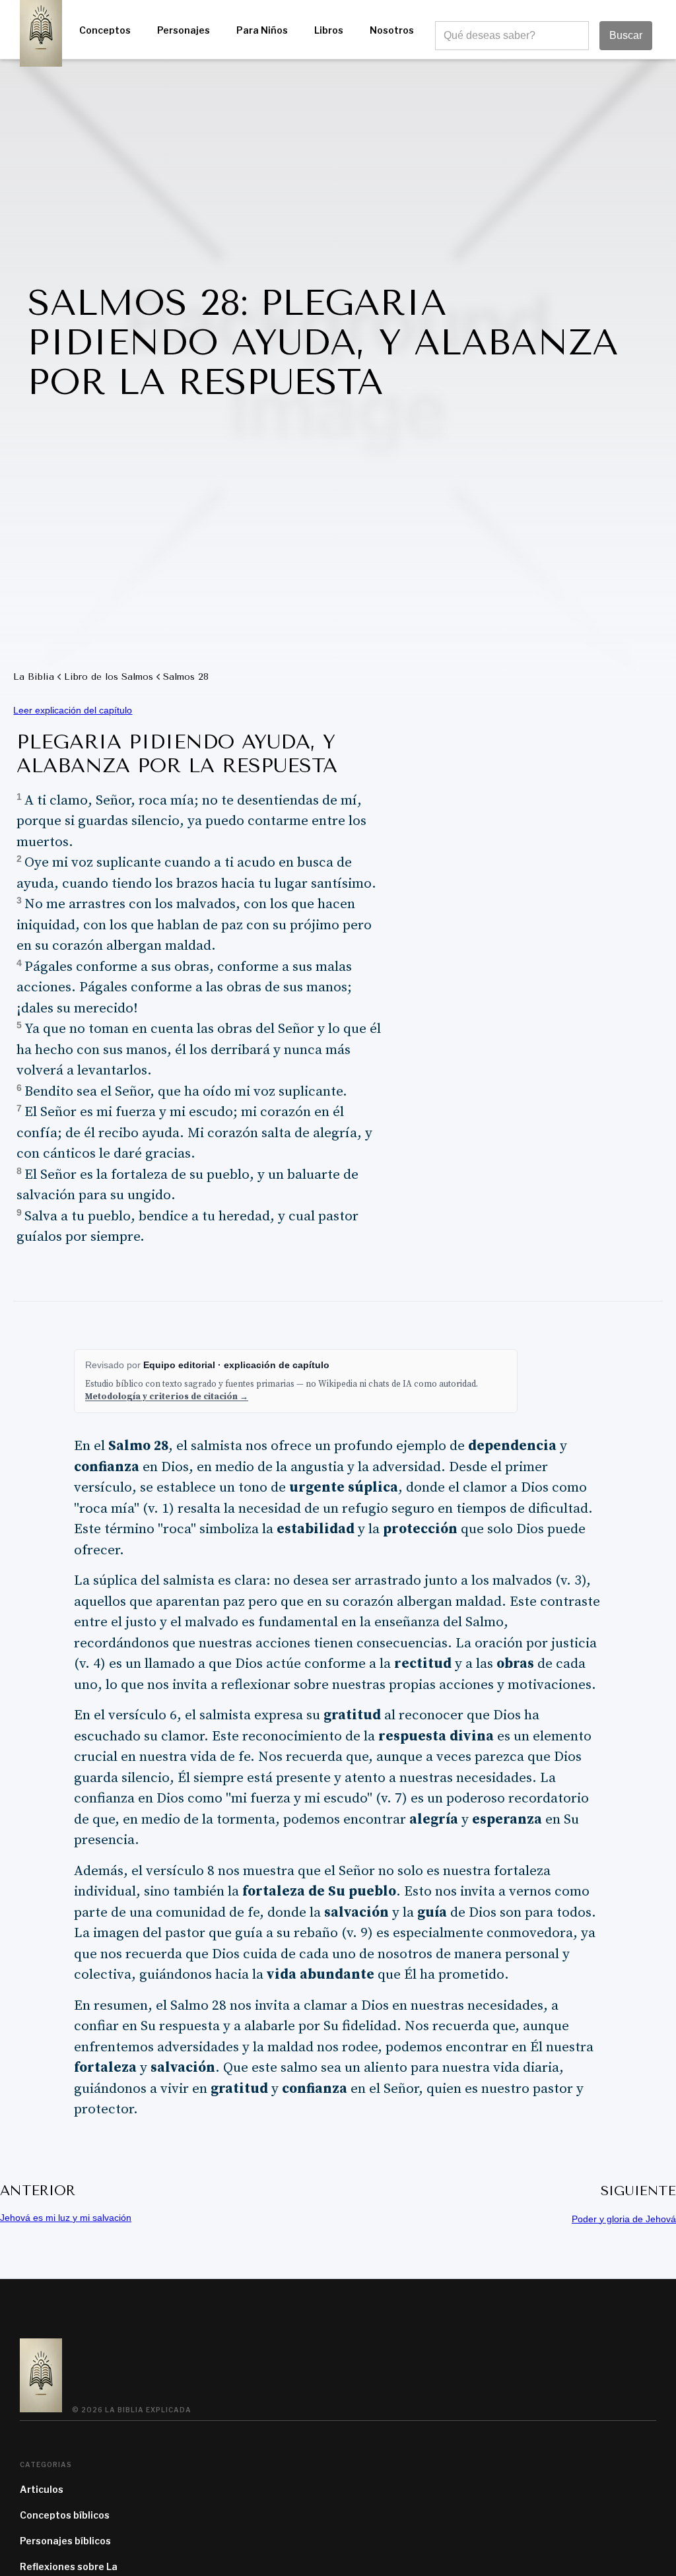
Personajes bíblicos (65, 2541)
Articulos (42, 2489)
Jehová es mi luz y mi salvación (66, 2218)
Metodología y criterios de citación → (167, 1397)
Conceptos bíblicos (65, 2515)
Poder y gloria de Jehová (624, 2219)
